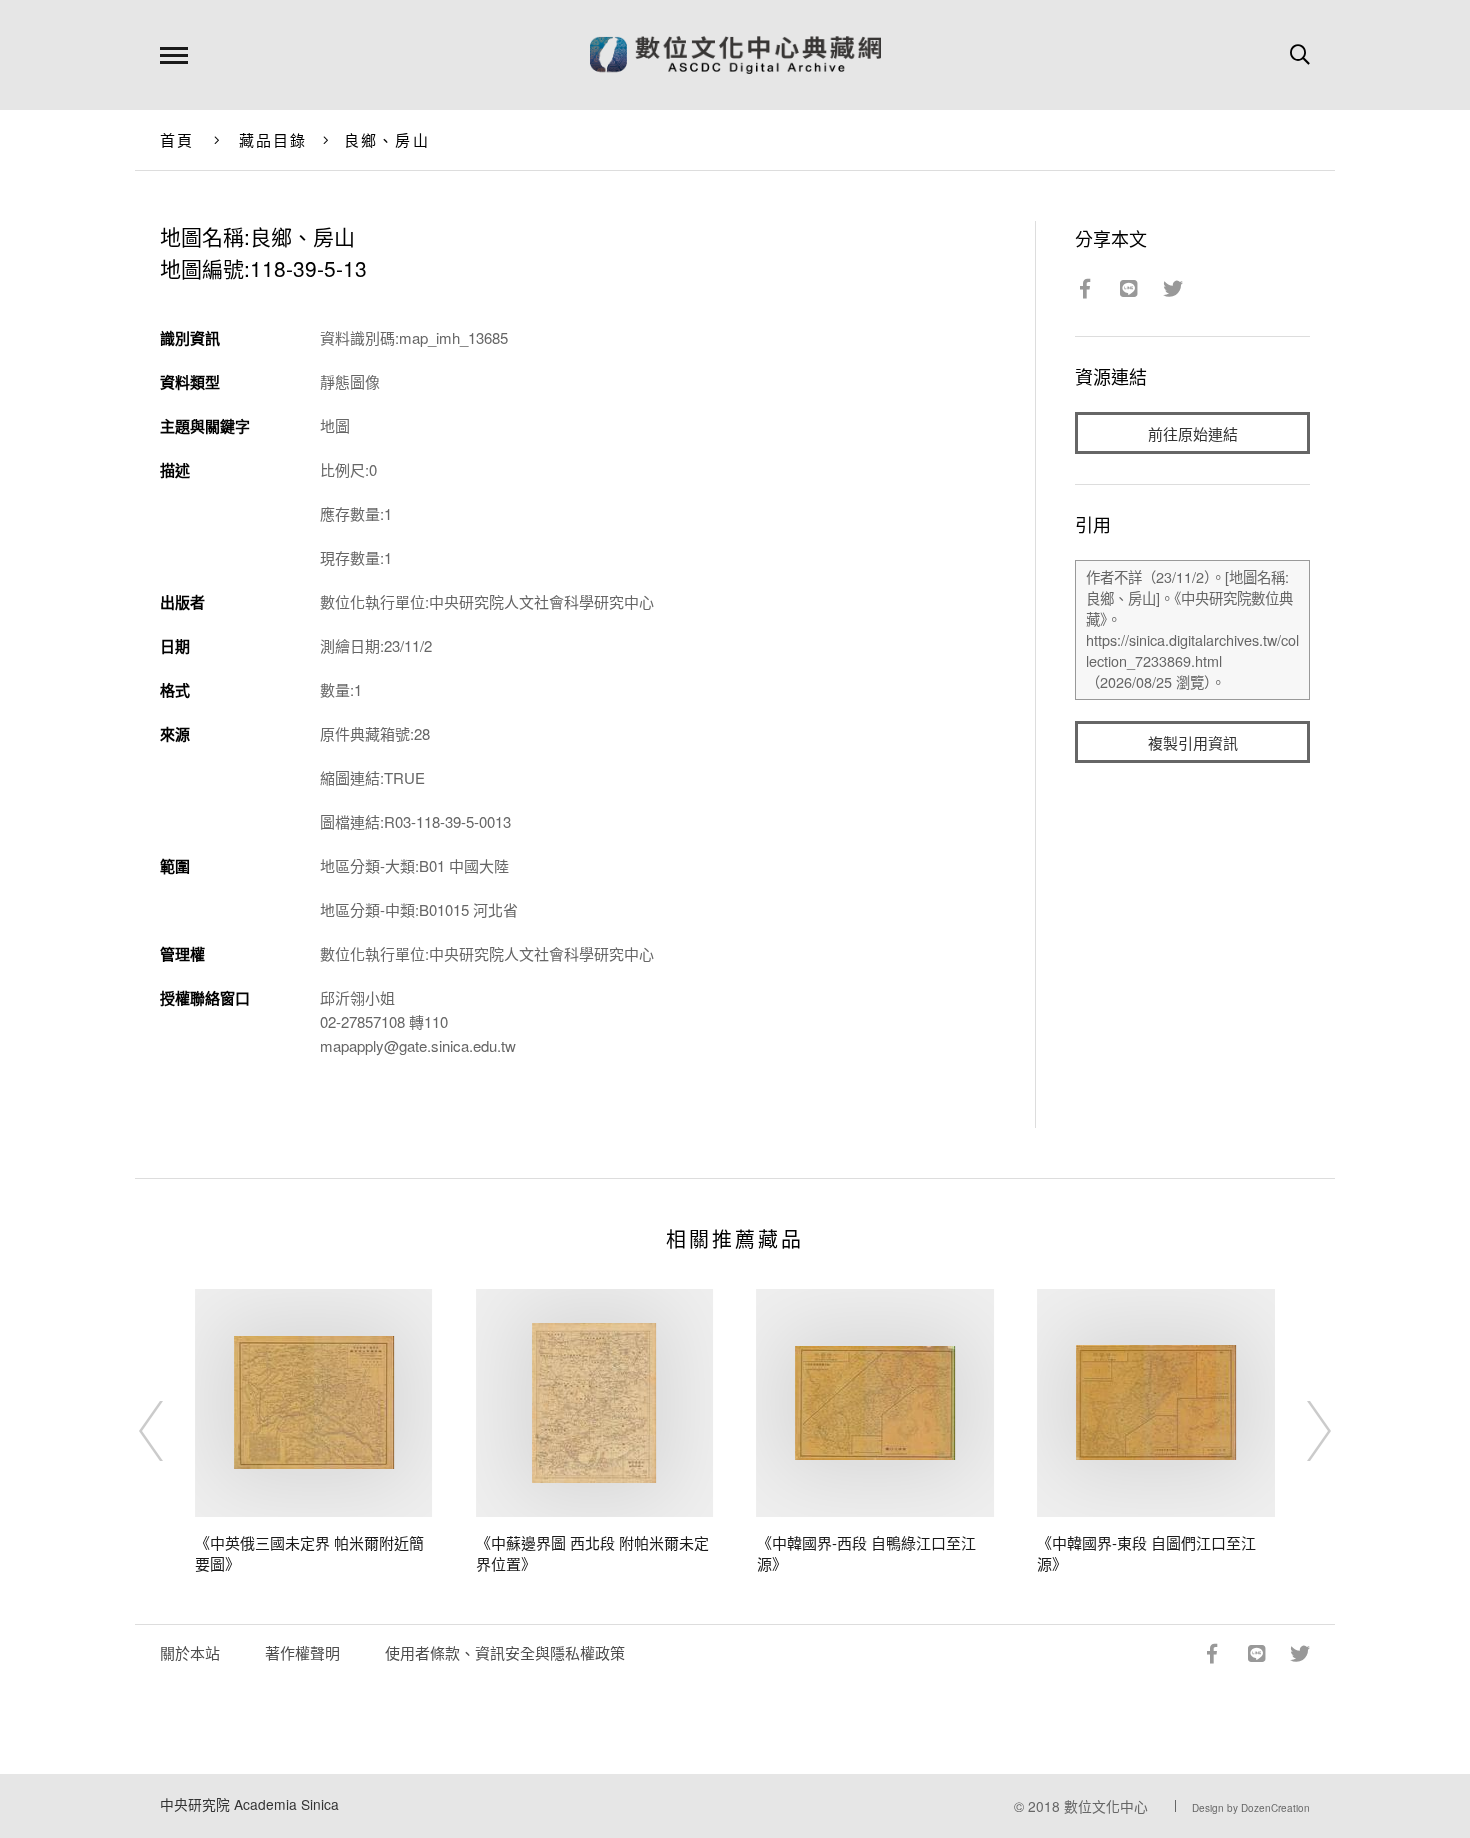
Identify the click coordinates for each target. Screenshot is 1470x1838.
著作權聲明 (302, 1652)
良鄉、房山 (387, 139)
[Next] (1301, 1431)
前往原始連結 (1193, 433)
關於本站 (190, 1652)
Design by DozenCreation (1251, 1808)
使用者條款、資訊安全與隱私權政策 (505, 1652)
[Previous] (169, 1431)
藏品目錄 (273, 139)
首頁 (177, 139)
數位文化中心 (1106, 1806)
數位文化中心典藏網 (735, 55)
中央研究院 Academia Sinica (249, 1804)
